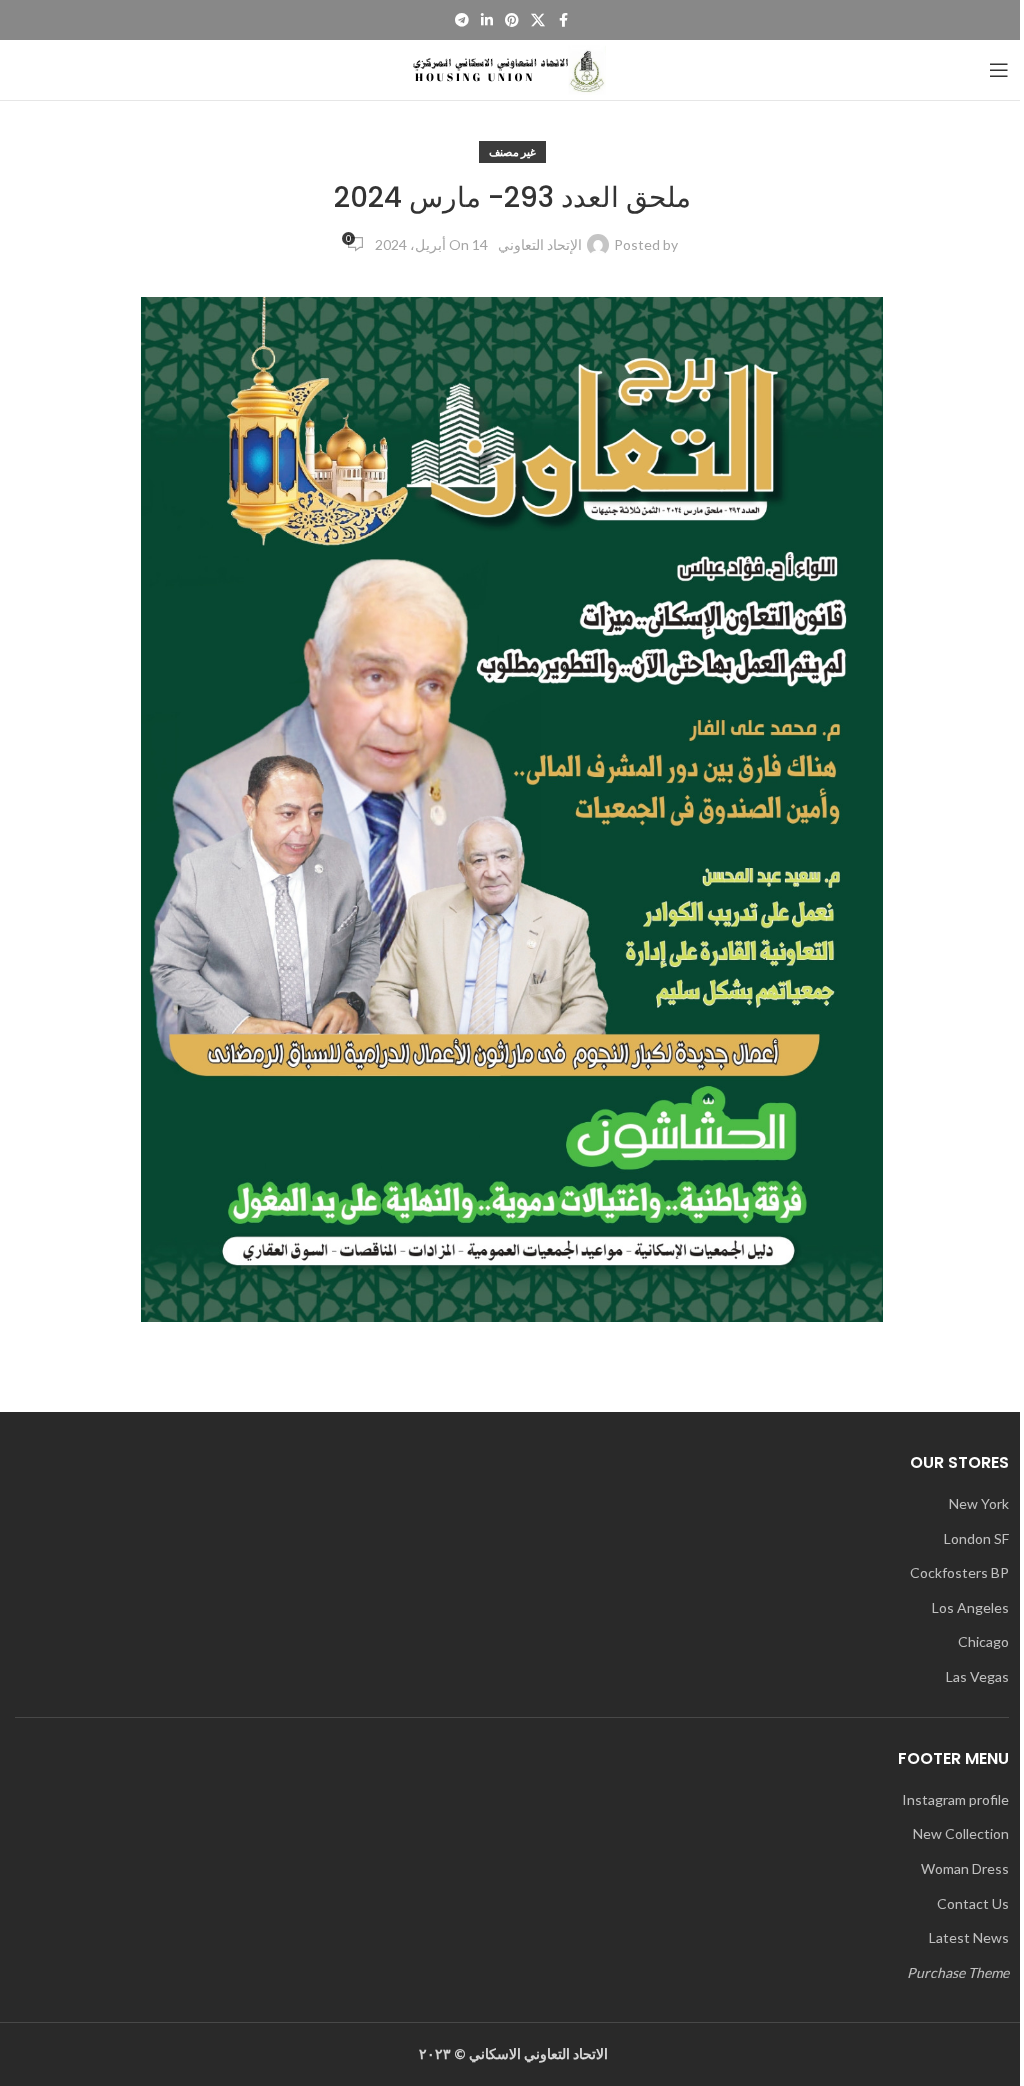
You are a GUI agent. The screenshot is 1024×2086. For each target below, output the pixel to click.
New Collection (961, 1833)
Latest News (969, 1937)
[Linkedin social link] (487, 20)
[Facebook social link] (563, 20)
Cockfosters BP (959, 1572)
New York (979, 1503)
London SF (976, 1538)
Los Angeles (970, 1607)
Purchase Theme (958, 1972)
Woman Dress (965, 1868)
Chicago (983, 1641)
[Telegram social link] (462, 20)
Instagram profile (955, 1799)
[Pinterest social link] (512, 20)
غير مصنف (512, 151)
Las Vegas (977, 1676)
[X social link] (538, 20)
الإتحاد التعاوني (540, 244)
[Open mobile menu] (999, 70)
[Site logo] (512, 68)
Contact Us (973, 1903)
